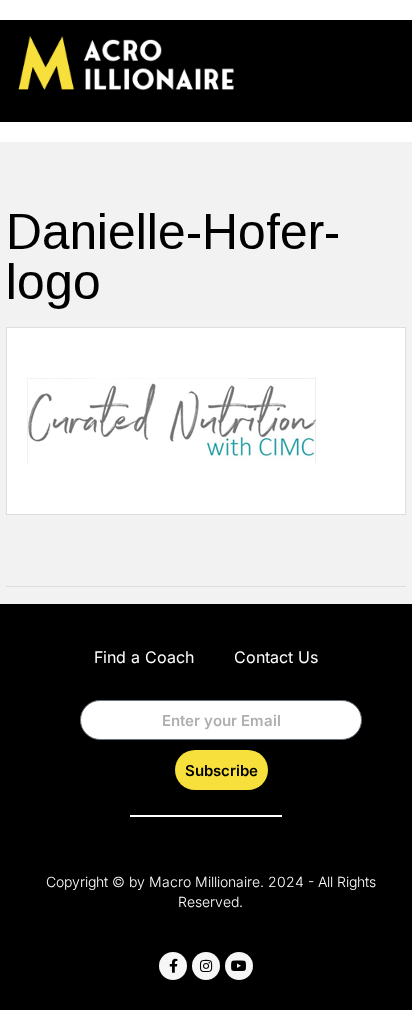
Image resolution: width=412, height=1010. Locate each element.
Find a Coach (144, 657)
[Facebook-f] (173, 966)
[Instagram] (206, 966)
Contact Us (276, 657)
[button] (380, 61)
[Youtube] (239, 966)
